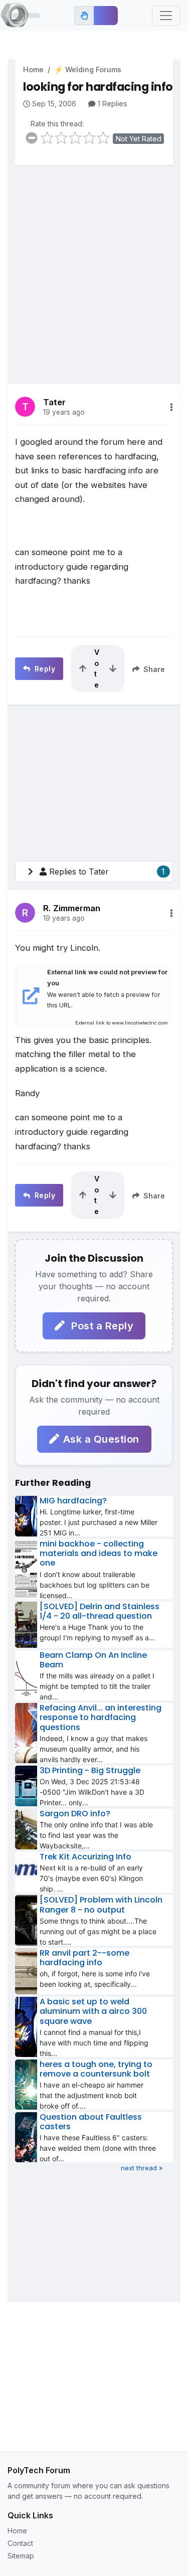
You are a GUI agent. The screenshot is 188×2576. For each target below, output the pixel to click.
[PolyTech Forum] (20, 16)
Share (153, 669)
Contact (20, 2543)
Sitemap (21, 2556)
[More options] (171, 407)
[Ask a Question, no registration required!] (106, 16)
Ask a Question (101, 1439)
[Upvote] (83, 668)
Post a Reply (101, 1326)
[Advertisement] (94, 267)
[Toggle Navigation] (166, 16)
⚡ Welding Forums (88, 69)
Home (33, 69)
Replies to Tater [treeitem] (107, 872)
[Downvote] (113, 668)
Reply (44, 669)
